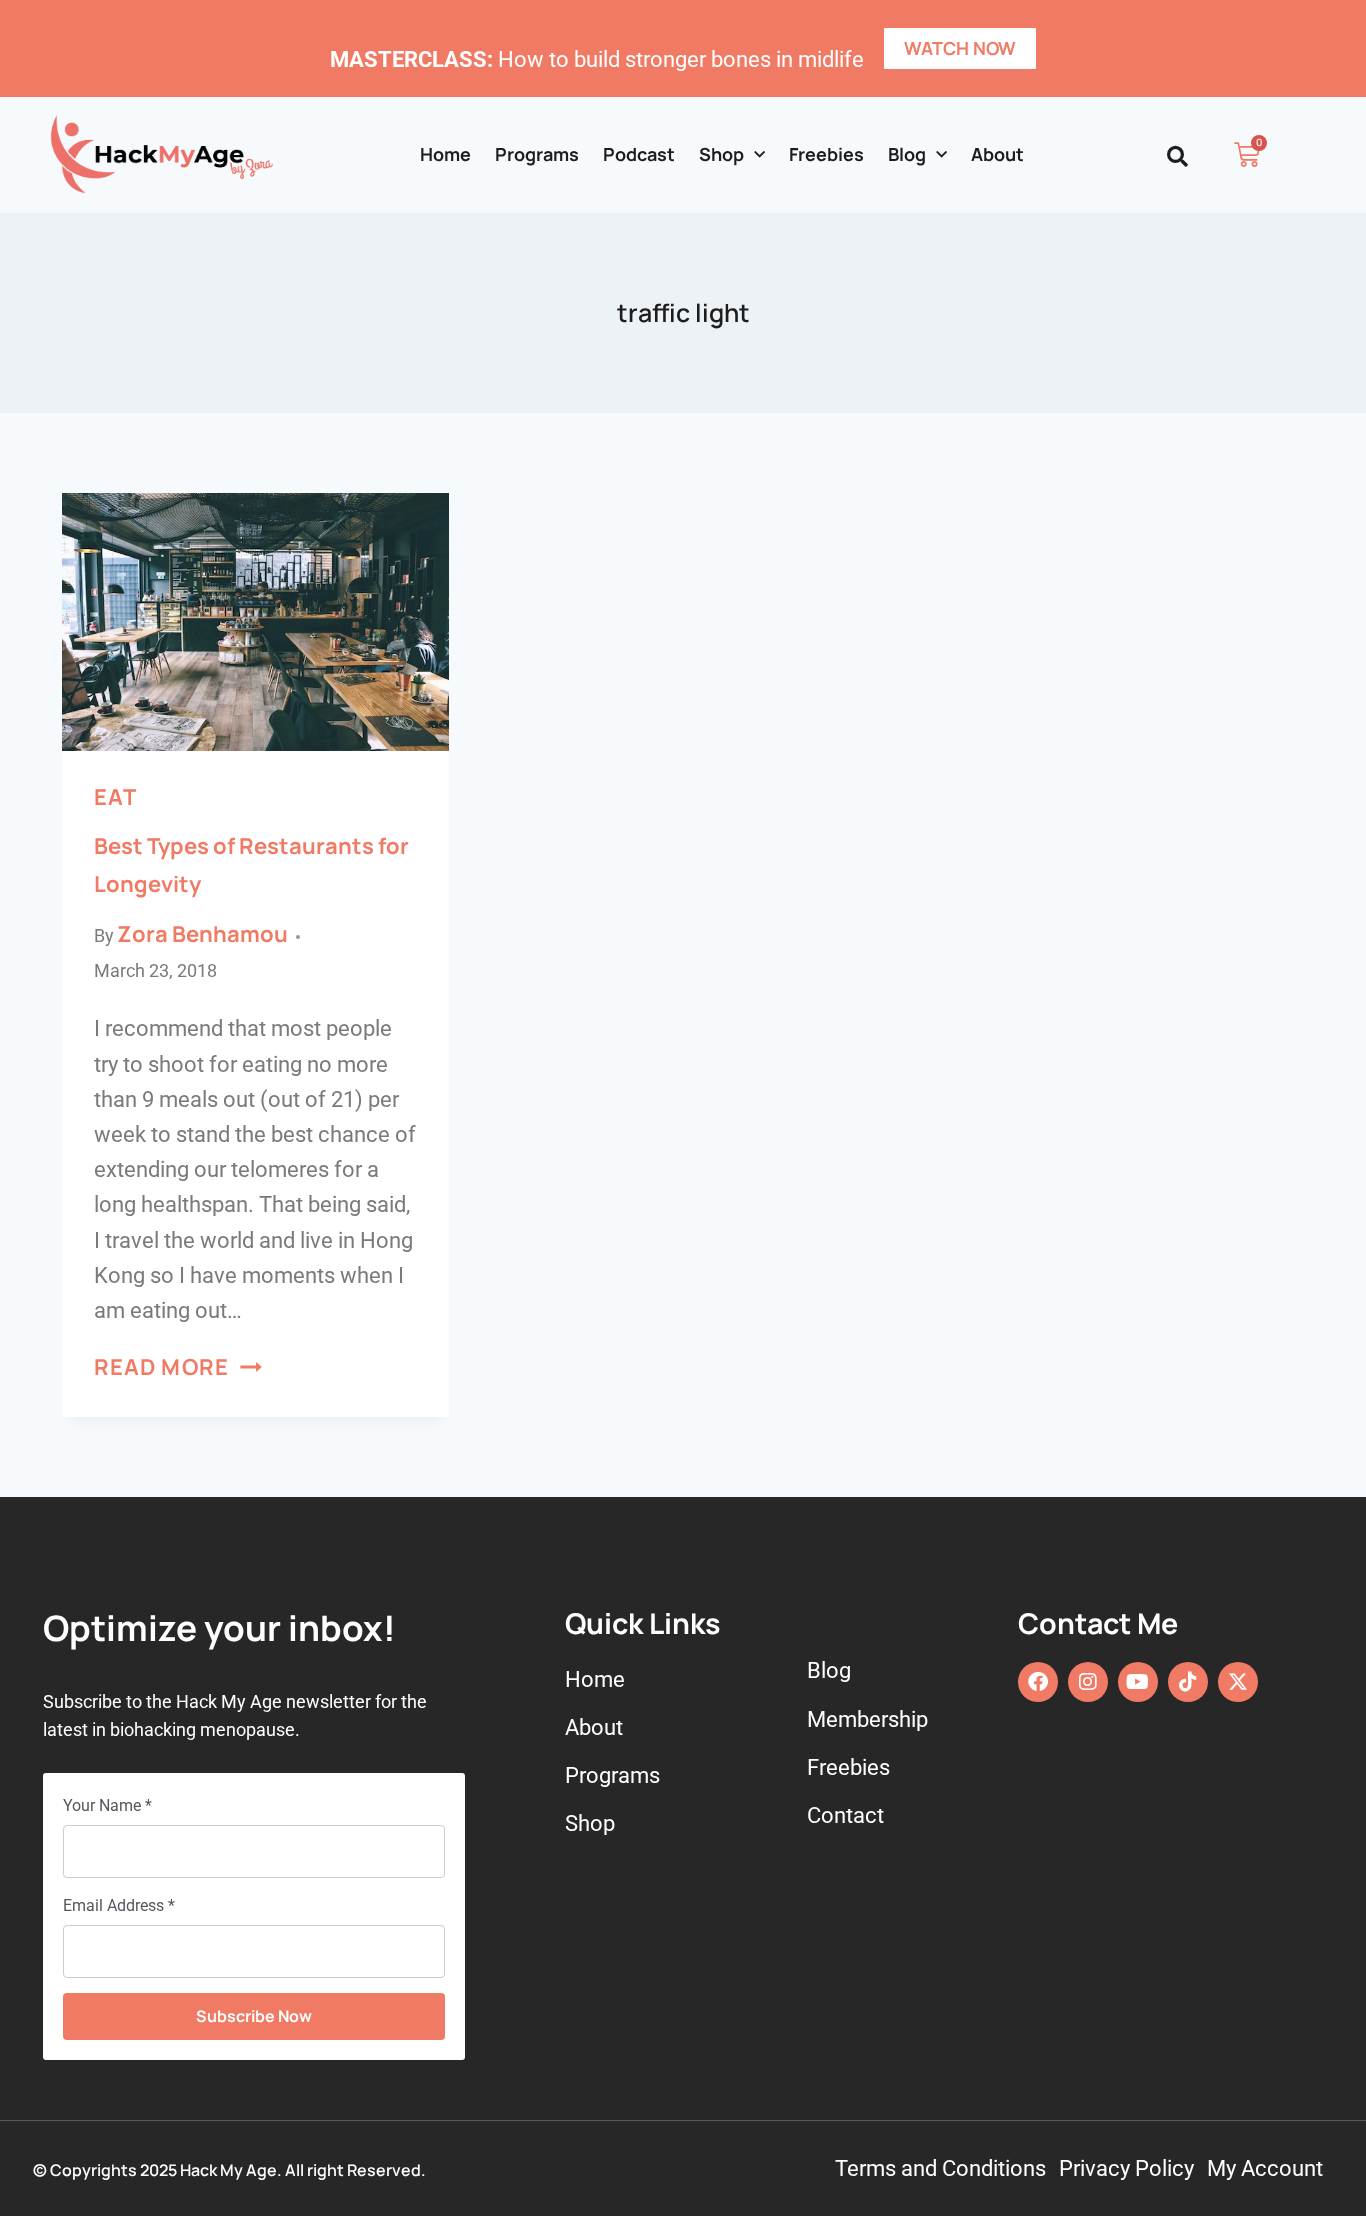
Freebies (826, 154)
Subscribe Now (254, 2016)
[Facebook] (1038, 1682)
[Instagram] (1088, 1682)
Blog (907, 154)
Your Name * (107, 1805)
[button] (1177, 156)
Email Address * (119, 1905)
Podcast (639, 154)
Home (445, 154)
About (997, 154)
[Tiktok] (1188, 1682)
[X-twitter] (1238, 1682)
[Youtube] (1138, 1682)
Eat (115, 797)
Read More (178, 1367)
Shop (721, 154)
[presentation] (255, 622)
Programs (537, 154)
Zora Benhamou (202, 934)
